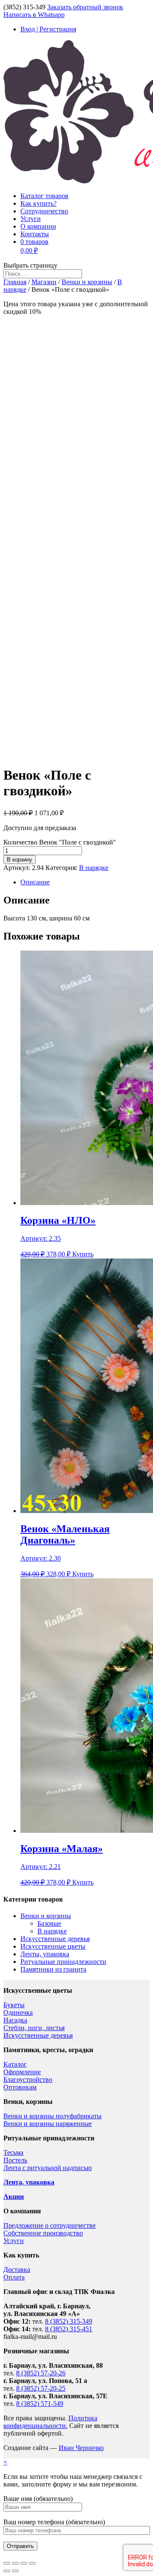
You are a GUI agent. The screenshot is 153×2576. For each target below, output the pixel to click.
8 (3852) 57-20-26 (41, 2373)
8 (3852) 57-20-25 (41, 2388)
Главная (15, 282)
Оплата (14, 2277)
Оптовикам (20, 2087)
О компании (38, 226)
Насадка (15, 2020)
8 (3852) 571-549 (40, 2404)
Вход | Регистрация (48, 29)
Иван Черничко (81, 2448)
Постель (15, 2160)
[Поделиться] (15, 2563)
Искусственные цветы (53, 1946)
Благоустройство (28, 2080)
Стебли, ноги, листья (34, 2028)
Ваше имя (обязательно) (38, 2499)
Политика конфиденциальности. (50, 2422)
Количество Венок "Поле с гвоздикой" (60, 842)
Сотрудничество (44, 211)
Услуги (31, 219)
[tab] (85, 882)
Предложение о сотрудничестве (50, 2225)
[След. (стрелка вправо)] (15, 2571)
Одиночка (18, 2012)
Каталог (15, 2064)
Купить (83, 1254)
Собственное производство (43, 2233)
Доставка (17, 2270)
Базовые (49, 1923)
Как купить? (38, 203)
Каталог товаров (44, 196)
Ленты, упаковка (45, 1954)
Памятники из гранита (53, 1969)
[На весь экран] (24, 2563)
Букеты (14, 2005)
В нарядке (94, 868)
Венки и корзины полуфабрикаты (52, 2116)
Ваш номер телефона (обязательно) (54, 2522)
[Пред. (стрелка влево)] (7, 2571)
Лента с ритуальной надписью (48, 2168)
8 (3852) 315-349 (69, 2321)
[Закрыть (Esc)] (7, 2563)
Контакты (35, 234)
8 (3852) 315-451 (69, 2329)
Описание (35, 882)
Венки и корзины (87, 282)
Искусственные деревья (55, 1939)
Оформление (22, 2072)
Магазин (44, 282)
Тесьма (13, 2152)
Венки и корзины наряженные (48, 2124)
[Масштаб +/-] (32, 2563)
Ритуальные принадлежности (63, 1962)
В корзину (20, 860)
